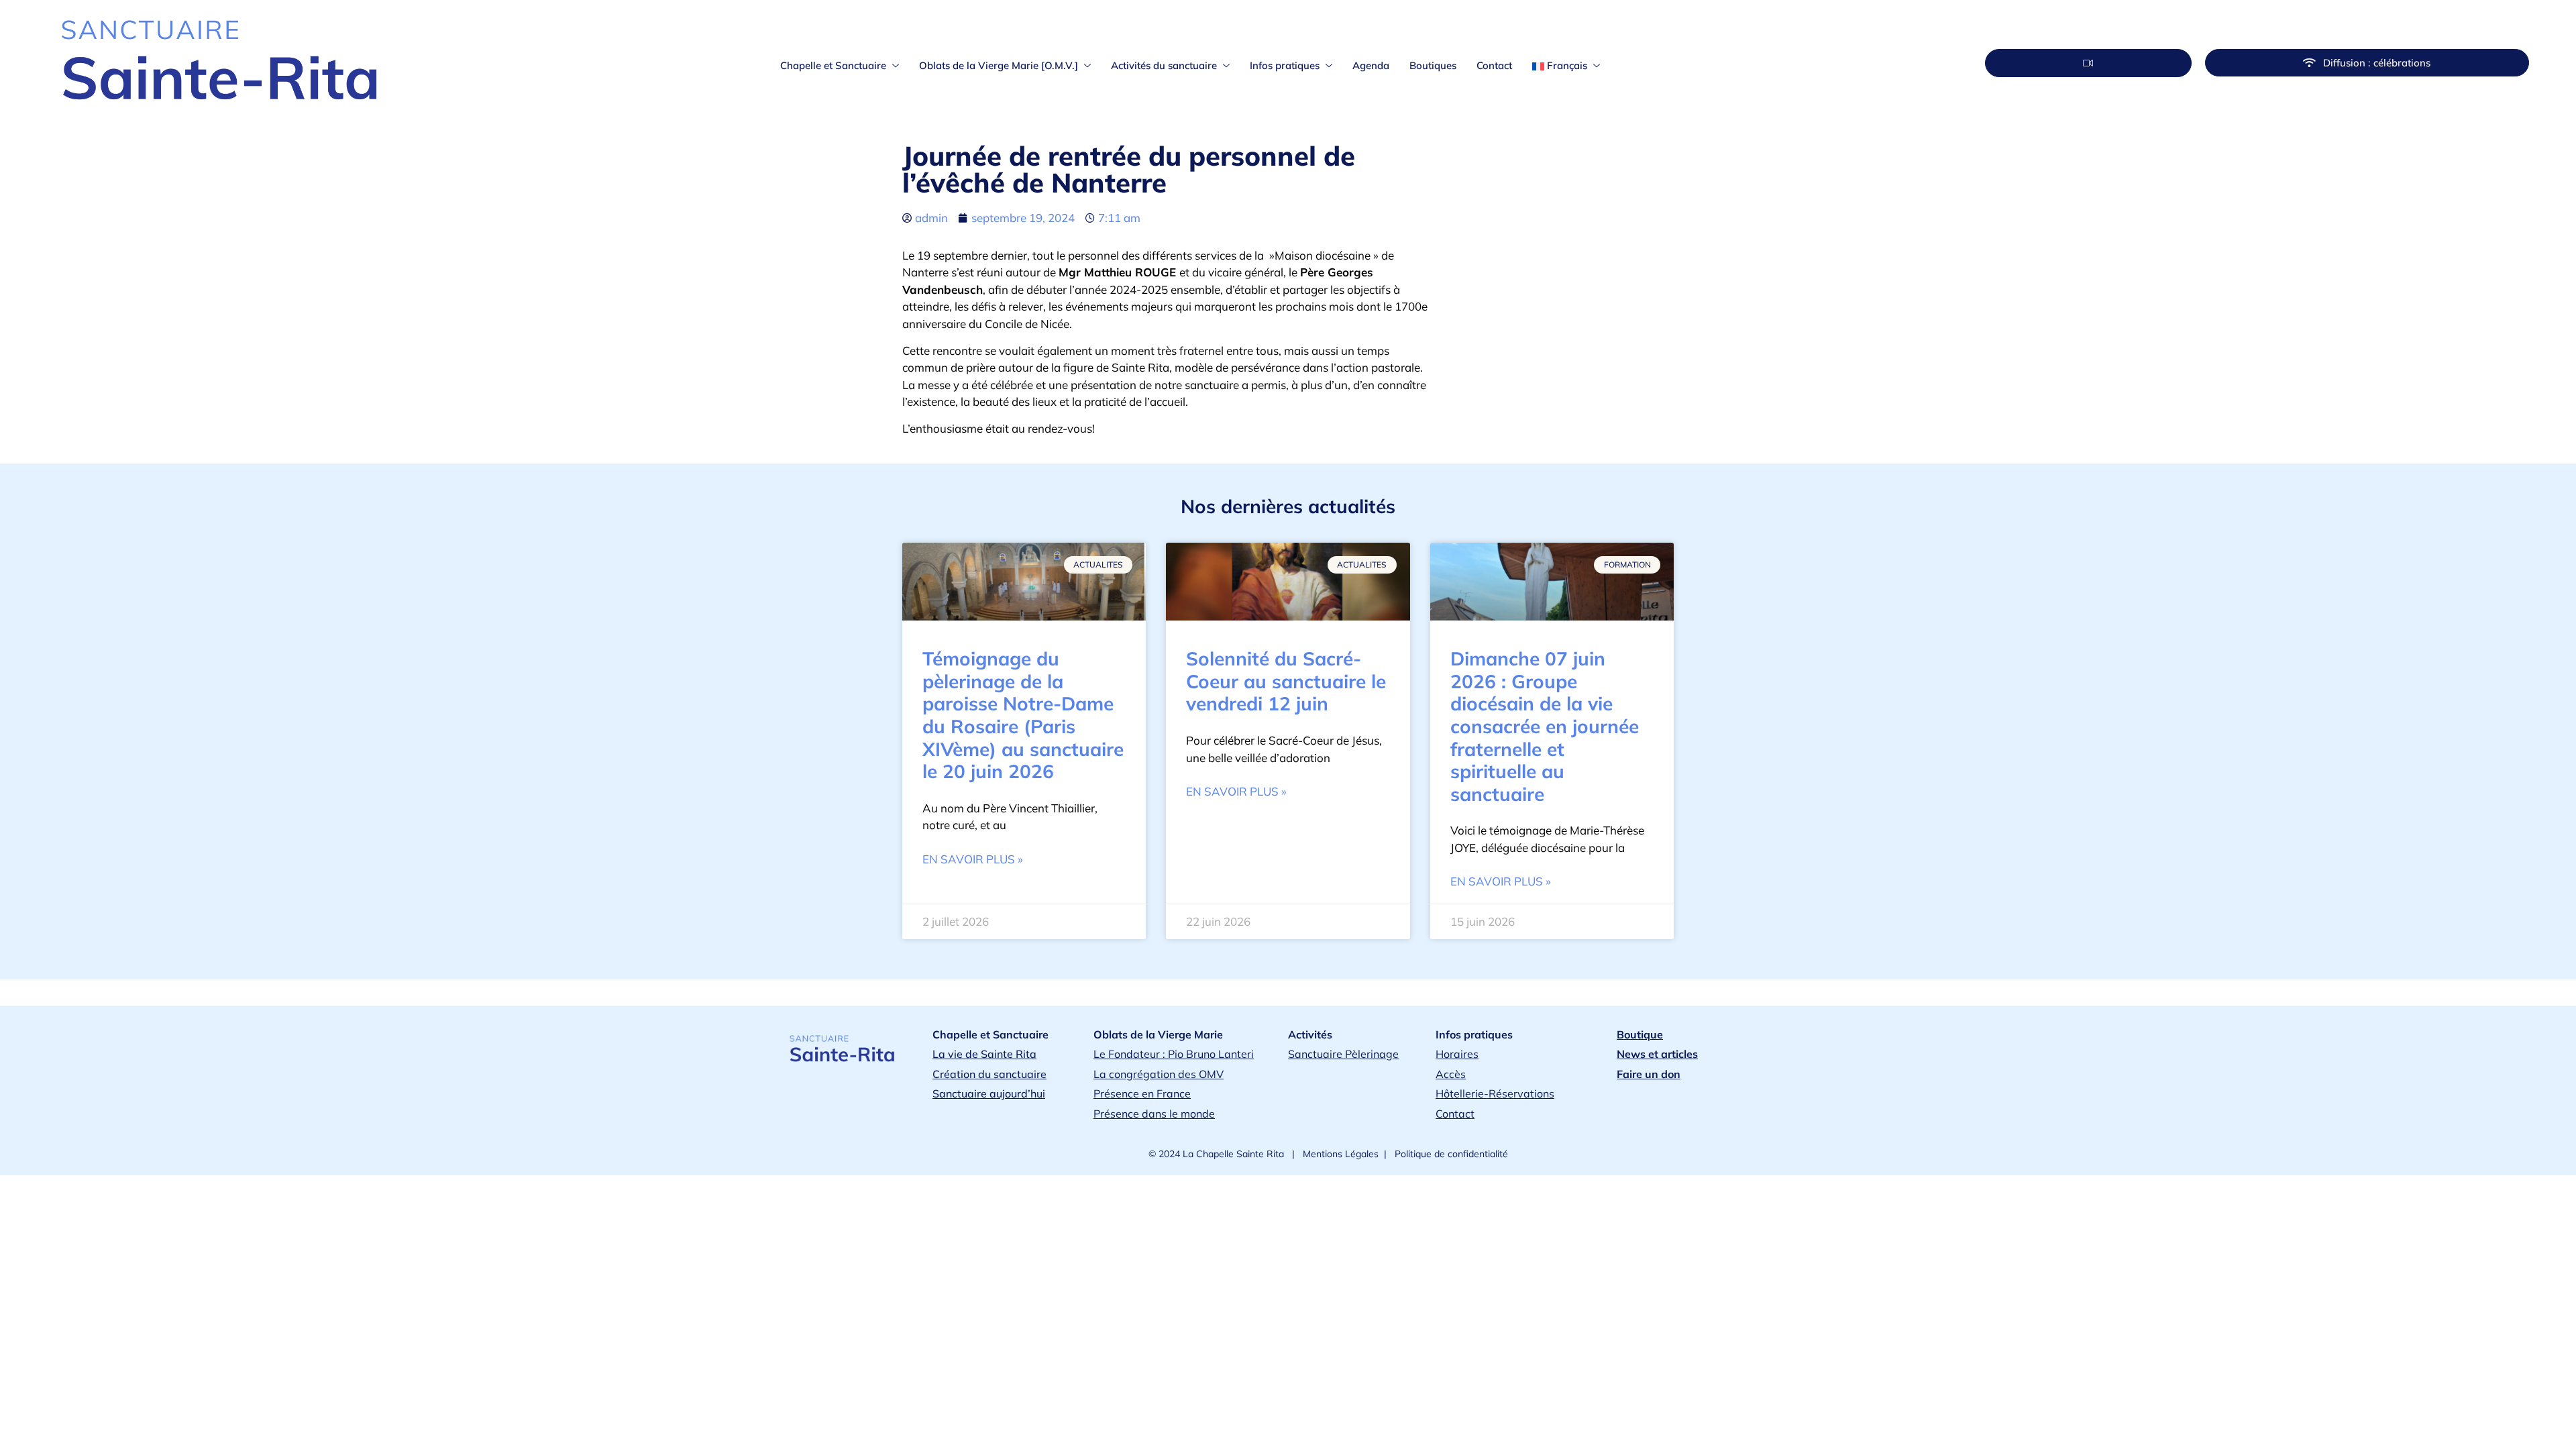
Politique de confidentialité (1450, 1154)
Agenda (1371, 65)
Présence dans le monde (1154, 1114)
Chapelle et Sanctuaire (833, 65)
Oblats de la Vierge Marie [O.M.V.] (999, 65)
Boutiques (1433, 65)
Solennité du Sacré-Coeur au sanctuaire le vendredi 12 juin (1286, 681)
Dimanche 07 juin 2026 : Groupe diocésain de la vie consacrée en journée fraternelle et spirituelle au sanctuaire (1545, 726)
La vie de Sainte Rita (984, 1054)
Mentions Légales (1339, 1154)
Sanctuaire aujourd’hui (989, 1093)
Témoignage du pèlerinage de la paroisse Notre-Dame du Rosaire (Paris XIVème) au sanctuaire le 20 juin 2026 (1023, 715)
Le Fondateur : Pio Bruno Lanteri (1174, 1054)
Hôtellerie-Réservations (1495, 1093)
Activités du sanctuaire (1164, 65)
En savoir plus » (973, 859)
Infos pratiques (1285, 65)
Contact (1494, 65)
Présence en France (1142, 1093)
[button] (2088, 63)
